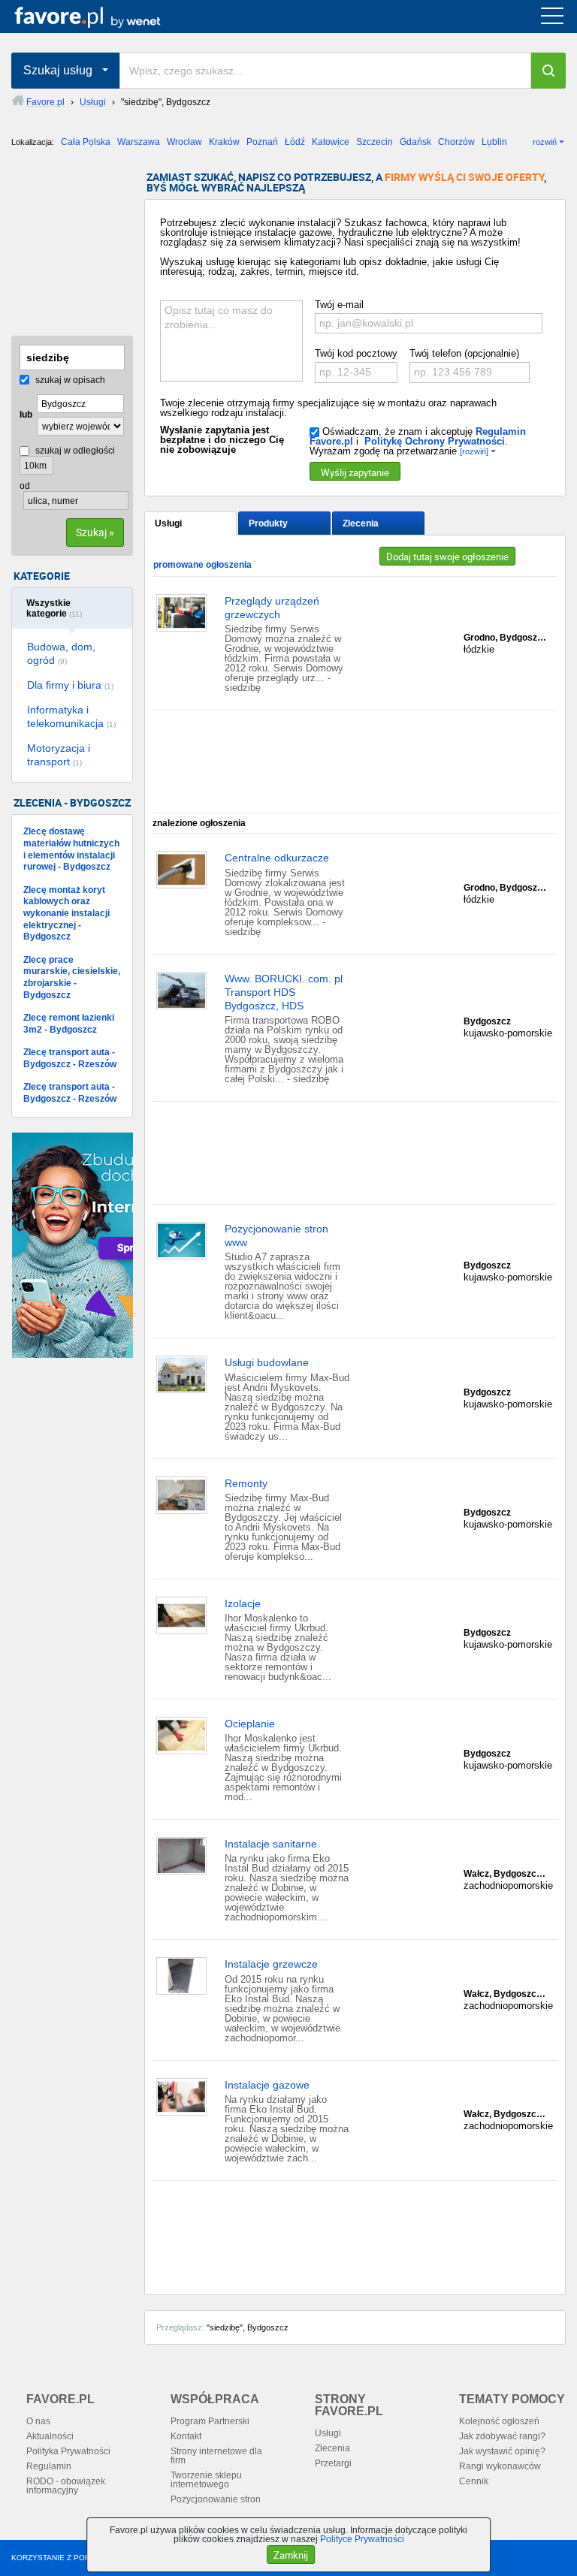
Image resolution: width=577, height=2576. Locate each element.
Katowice (331, 142)
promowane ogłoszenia (202, 565)
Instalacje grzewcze (271, 1964)
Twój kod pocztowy (356, 353)
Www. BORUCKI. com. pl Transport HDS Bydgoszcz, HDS (284, 992)
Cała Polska (86, 142)
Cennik (474, 2481)
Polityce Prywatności (362, 2539)
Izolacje (243, 1603)
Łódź (295, 142)
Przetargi (333, 2463)
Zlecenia (361, 523)
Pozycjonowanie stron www (276, 1235)
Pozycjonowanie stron (216, 2499)
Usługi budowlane (267, 1362)
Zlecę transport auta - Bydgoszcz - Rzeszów (70, 1058)
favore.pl (104, 17)
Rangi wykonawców (500, 2466)
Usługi (168, 523)
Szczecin (375, 142)
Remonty (246, 1483)
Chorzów (456, 142)
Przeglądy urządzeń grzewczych (272, 608)
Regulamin (49, 2466)
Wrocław (184, 142)
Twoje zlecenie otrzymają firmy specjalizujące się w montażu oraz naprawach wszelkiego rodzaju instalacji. (328, 408)
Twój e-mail (339, 305)
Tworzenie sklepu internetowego (206, 2480)
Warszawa (139, 142)
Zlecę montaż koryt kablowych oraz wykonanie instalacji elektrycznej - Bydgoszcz (66, 913)
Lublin (494, 142)
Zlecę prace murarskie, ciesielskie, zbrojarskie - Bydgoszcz (72, 977)
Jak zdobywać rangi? (502, 2436)
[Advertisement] (86, 247)
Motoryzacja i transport (59, 755)
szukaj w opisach (69, 380)
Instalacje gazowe (267, 2085)
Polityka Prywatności (68, 2451)
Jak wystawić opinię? (502, 2451)
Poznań (262, 142)
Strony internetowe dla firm (216, 2456)
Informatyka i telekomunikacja (71, 716)
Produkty (268, 523)
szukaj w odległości (74, 451)
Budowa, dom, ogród (61, 653)
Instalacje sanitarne (271, 1844)
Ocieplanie (250, 1724)
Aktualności (50, 2436)
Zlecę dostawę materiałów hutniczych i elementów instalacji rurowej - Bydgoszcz (71, 849)
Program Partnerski (210, 2421)
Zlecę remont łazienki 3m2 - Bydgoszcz (69, 1024)
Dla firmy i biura (70, 685)
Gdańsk (415, 142)
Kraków (224, 142)
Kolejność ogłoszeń (499, 2421)
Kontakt (186, 2436)
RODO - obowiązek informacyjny (66, 2486)
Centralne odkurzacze (277, 858)
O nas (38, 2421)
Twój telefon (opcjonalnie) (464, 353)
